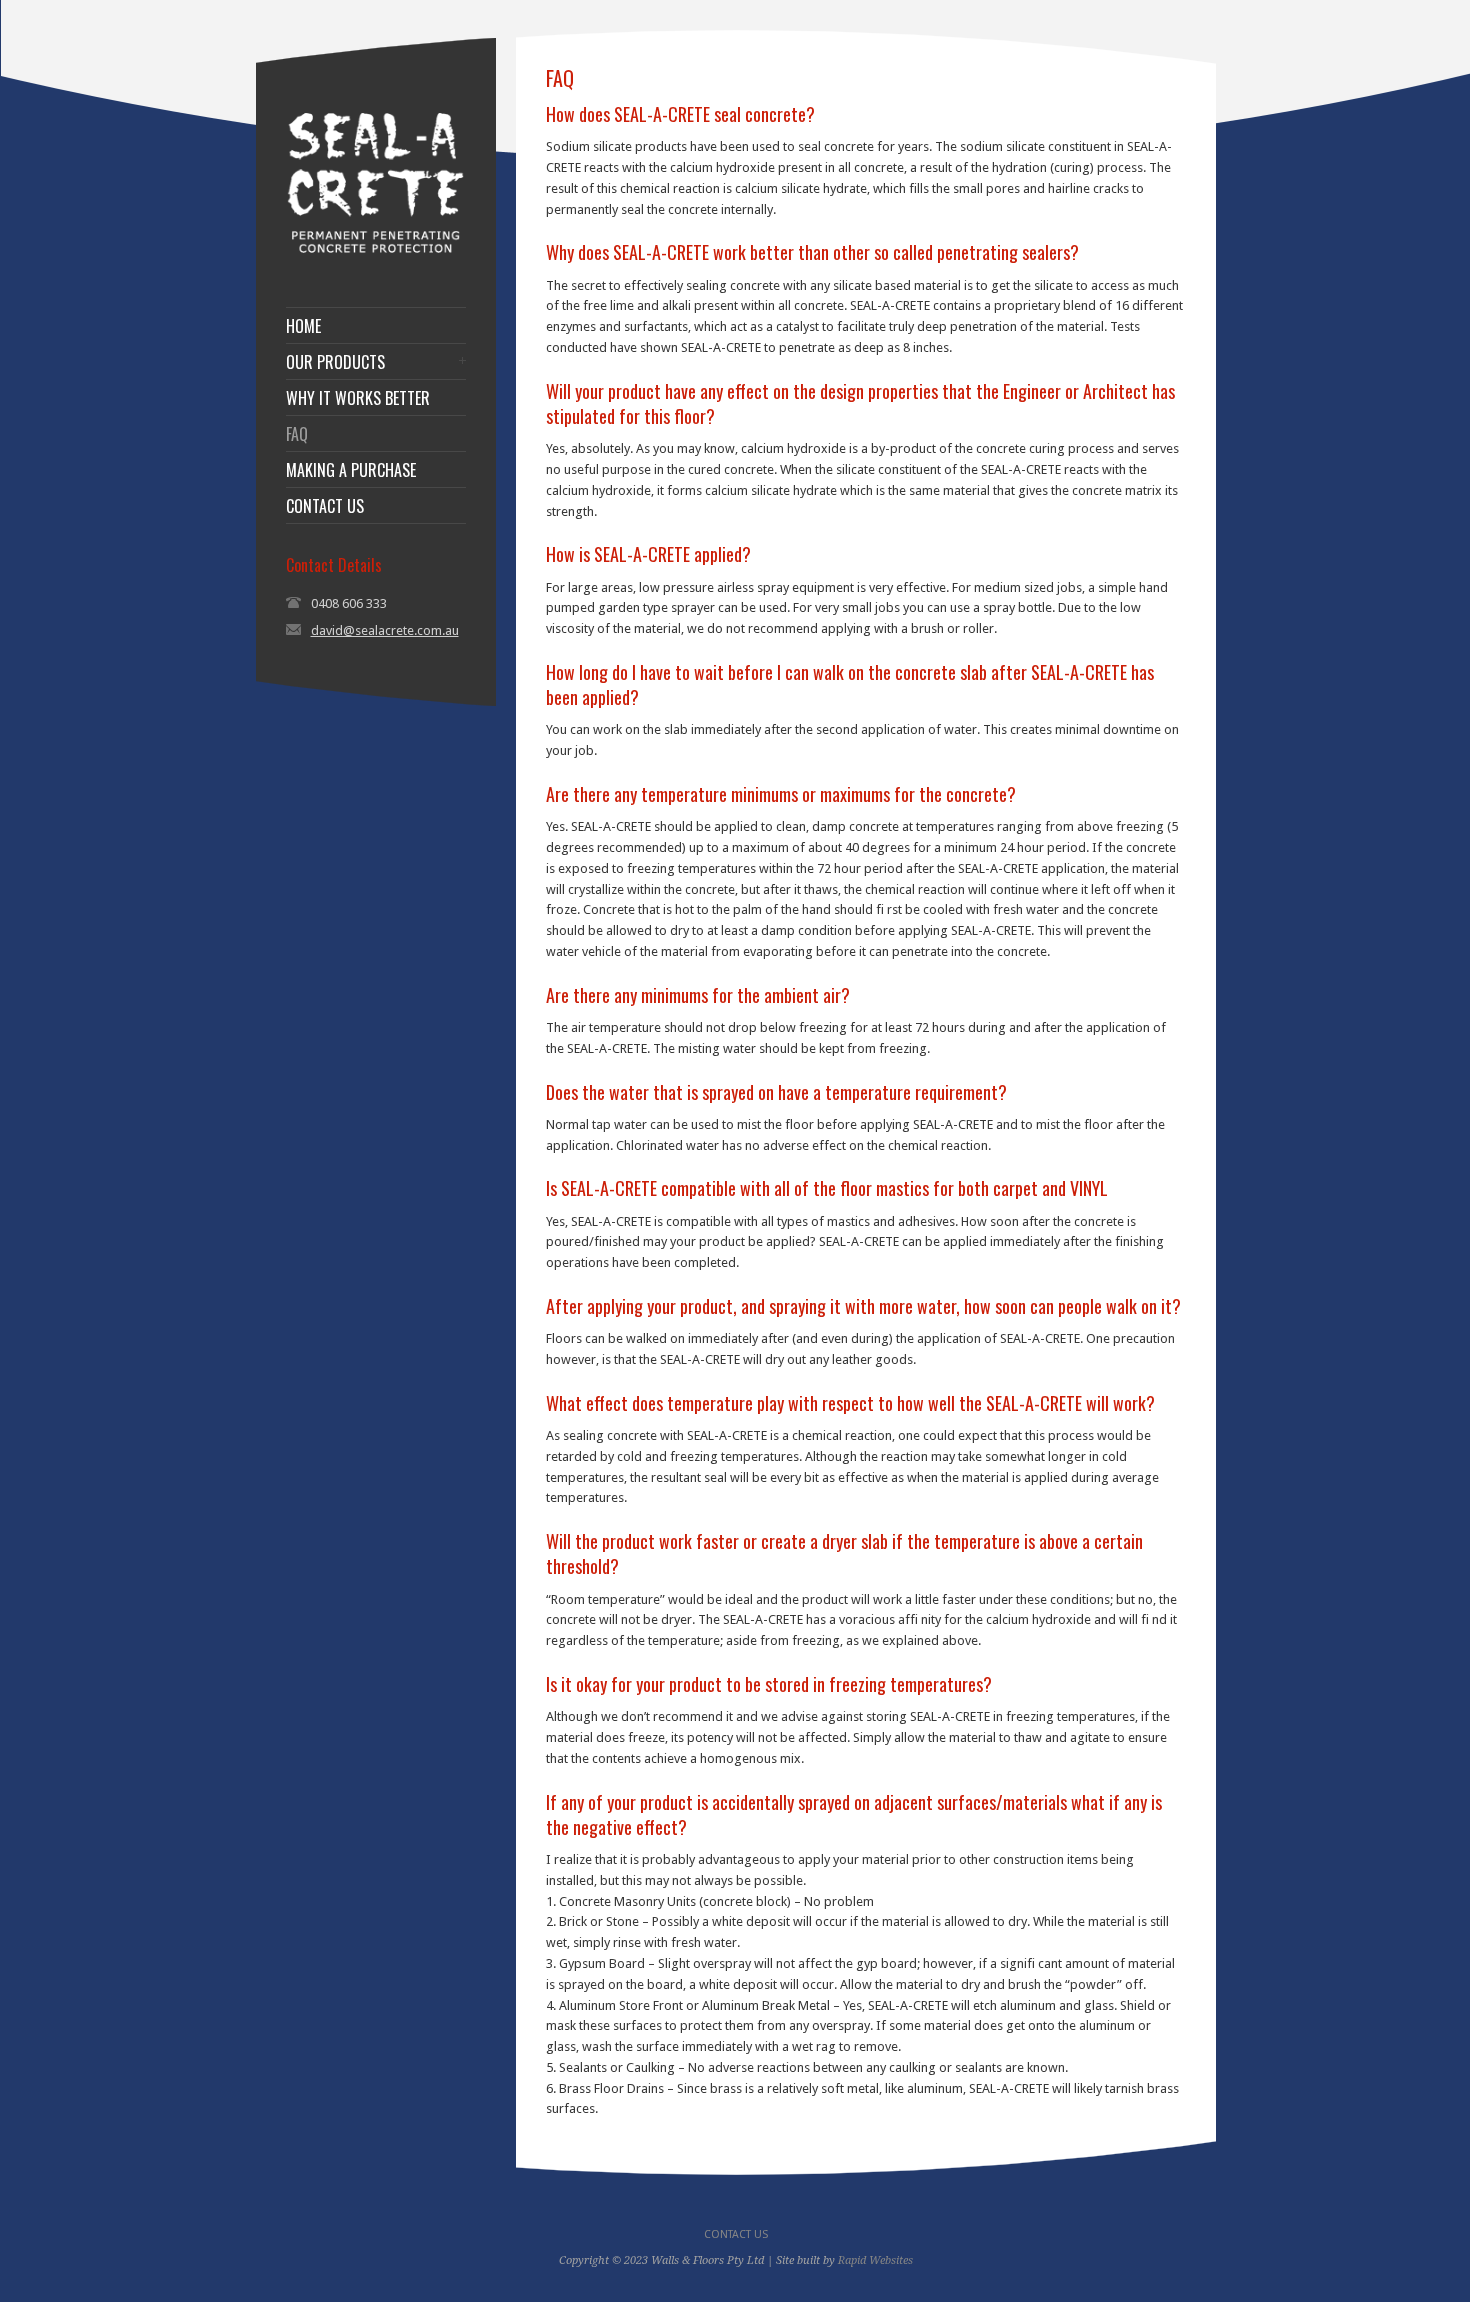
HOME (303, 326)
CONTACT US (325, 506)
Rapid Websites (875, 2260)
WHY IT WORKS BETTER (358, 398)
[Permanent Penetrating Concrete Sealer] (376, 256)
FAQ (297, 434)
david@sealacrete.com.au (385, 630)
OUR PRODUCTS (335, 362)
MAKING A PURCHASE (351, 470)
